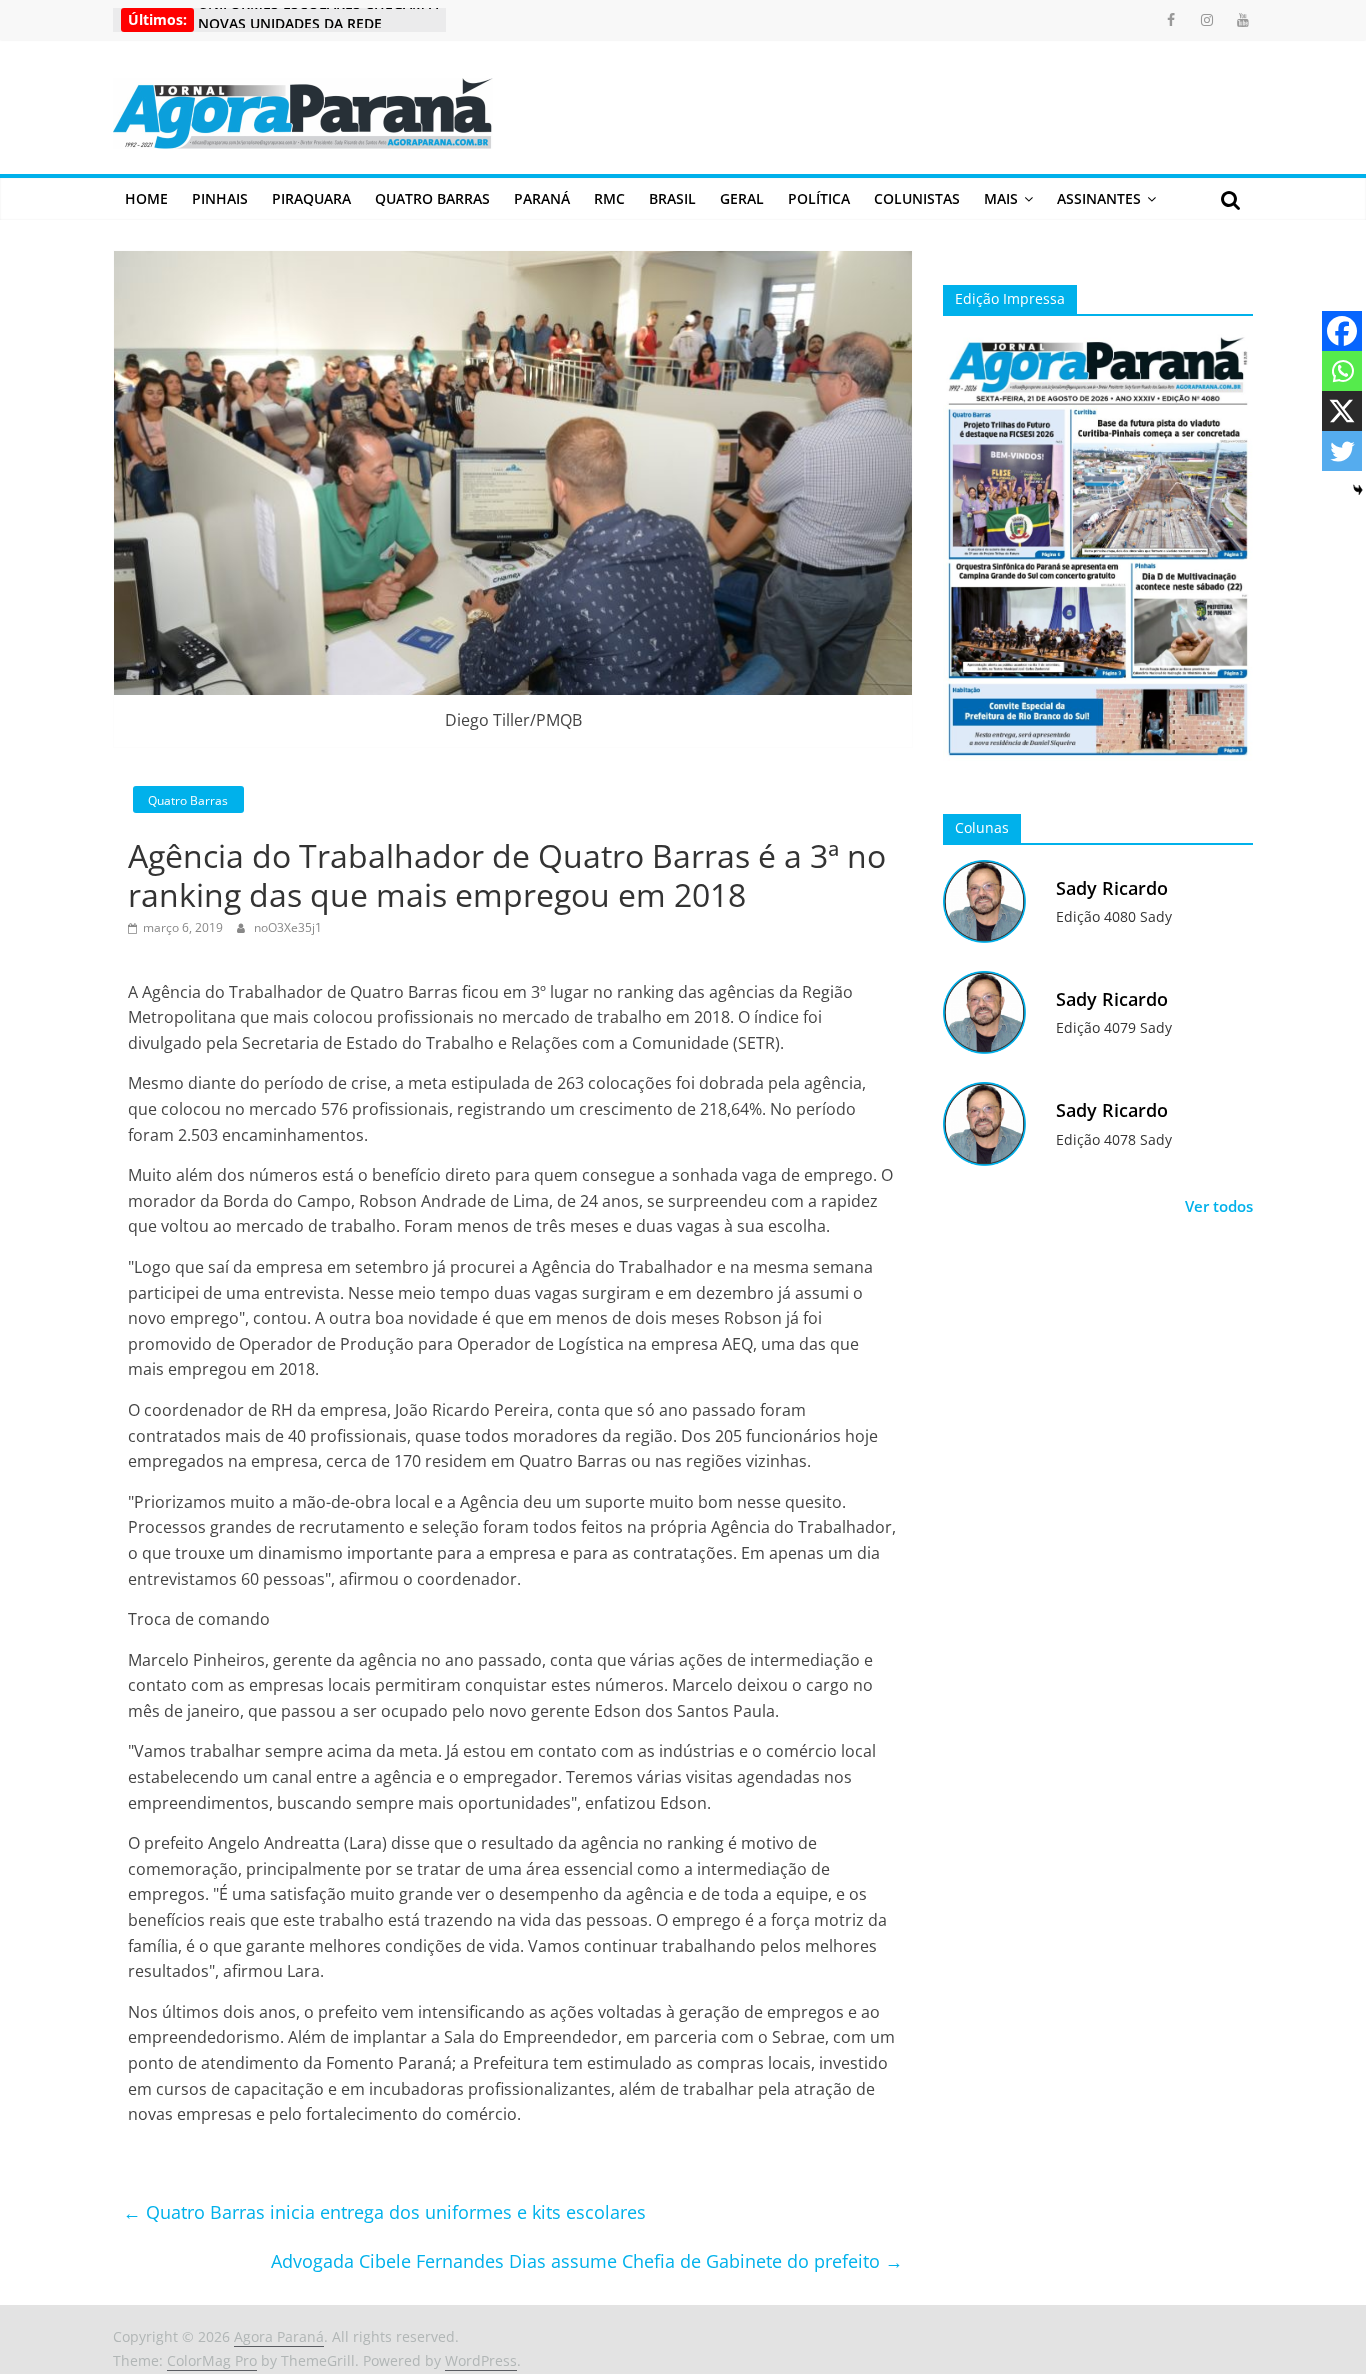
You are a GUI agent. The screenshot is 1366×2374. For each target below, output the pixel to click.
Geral (742, 198)
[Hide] (1358, 490)
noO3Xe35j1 (288, 927)
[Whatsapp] (1342, 371)
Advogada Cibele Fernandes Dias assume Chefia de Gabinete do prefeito (587, 2261)
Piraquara (311, 198)
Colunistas (917, 198)
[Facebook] (1342, 331)
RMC (609, 198)
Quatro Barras (432, 198)
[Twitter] (1342, 451)
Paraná (542, 198)
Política (819, 198)
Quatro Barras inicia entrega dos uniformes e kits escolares (384, 2212)
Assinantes (1099, 198)
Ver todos (1219, 1206)
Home (146, 198)
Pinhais (220, 198)
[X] (1342, 411)
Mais (1001, 198)
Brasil (672, 198)
